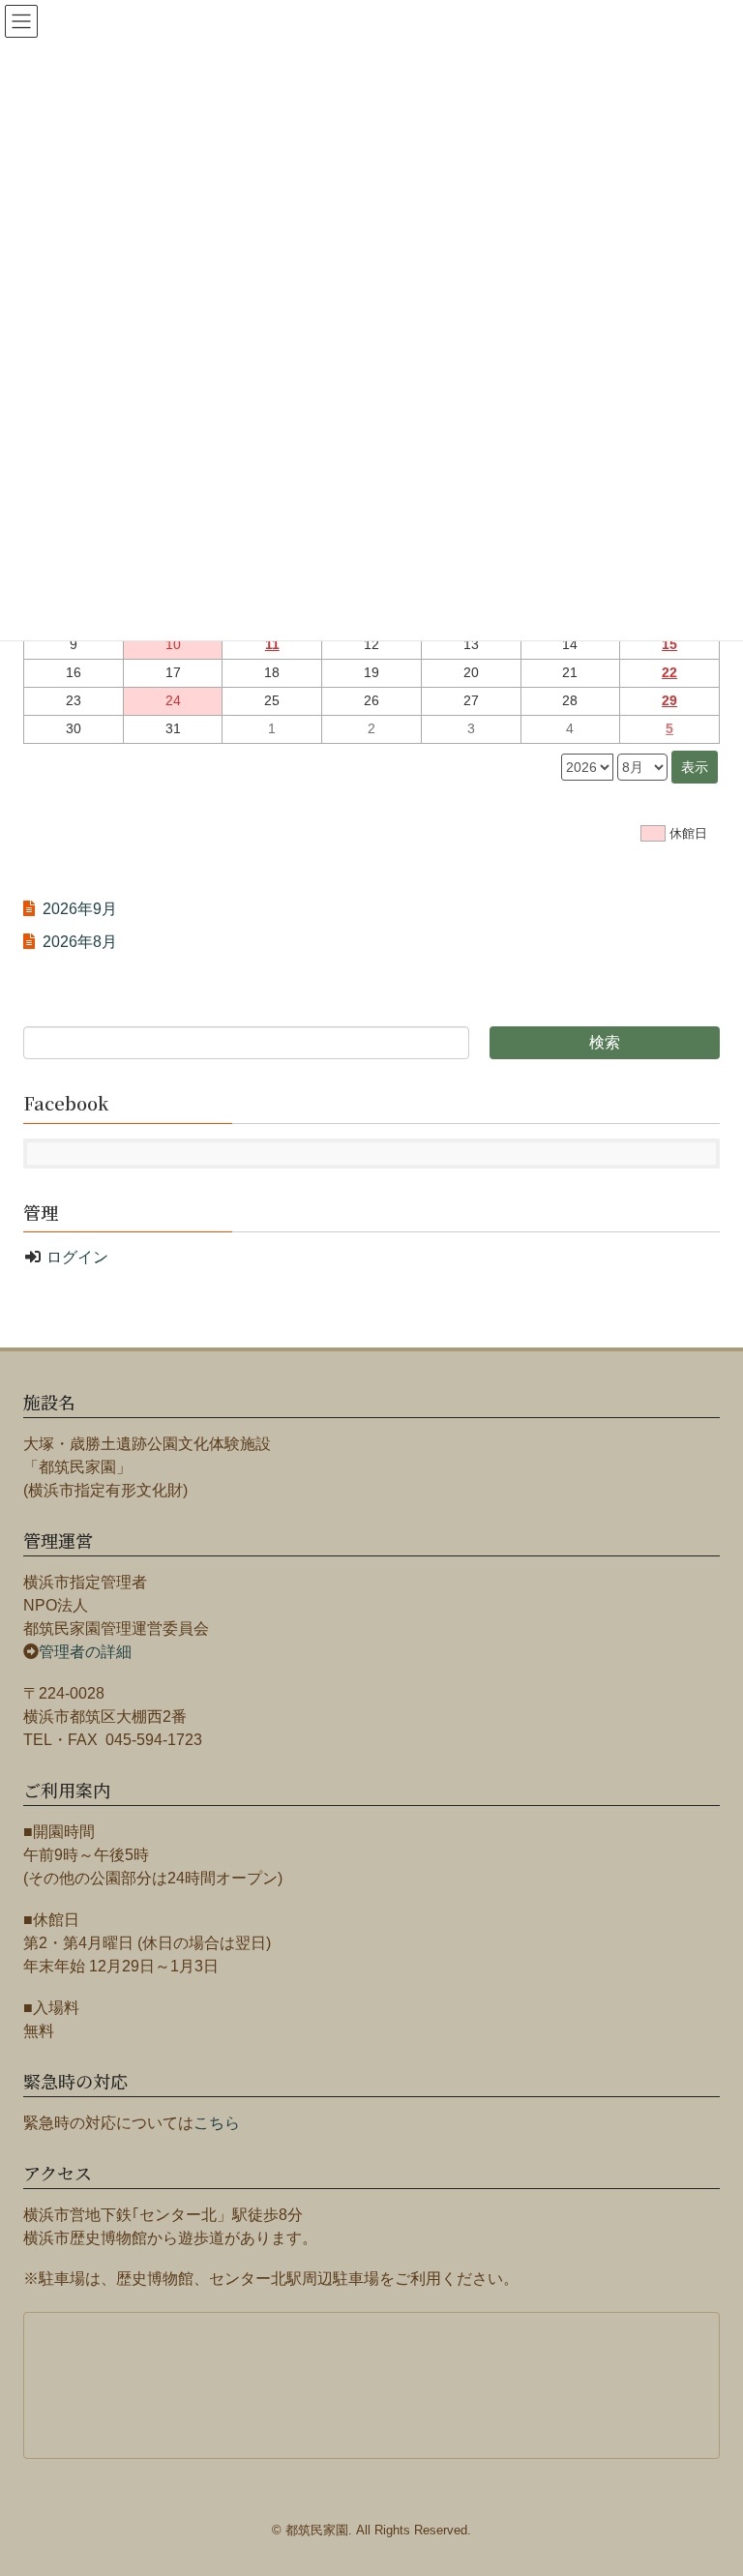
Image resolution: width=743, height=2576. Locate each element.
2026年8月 (80, 942)
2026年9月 (80, 909)
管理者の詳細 (85, 1652)
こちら (217, 2123)
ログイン (77, 1257)
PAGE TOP (728, 2473)
